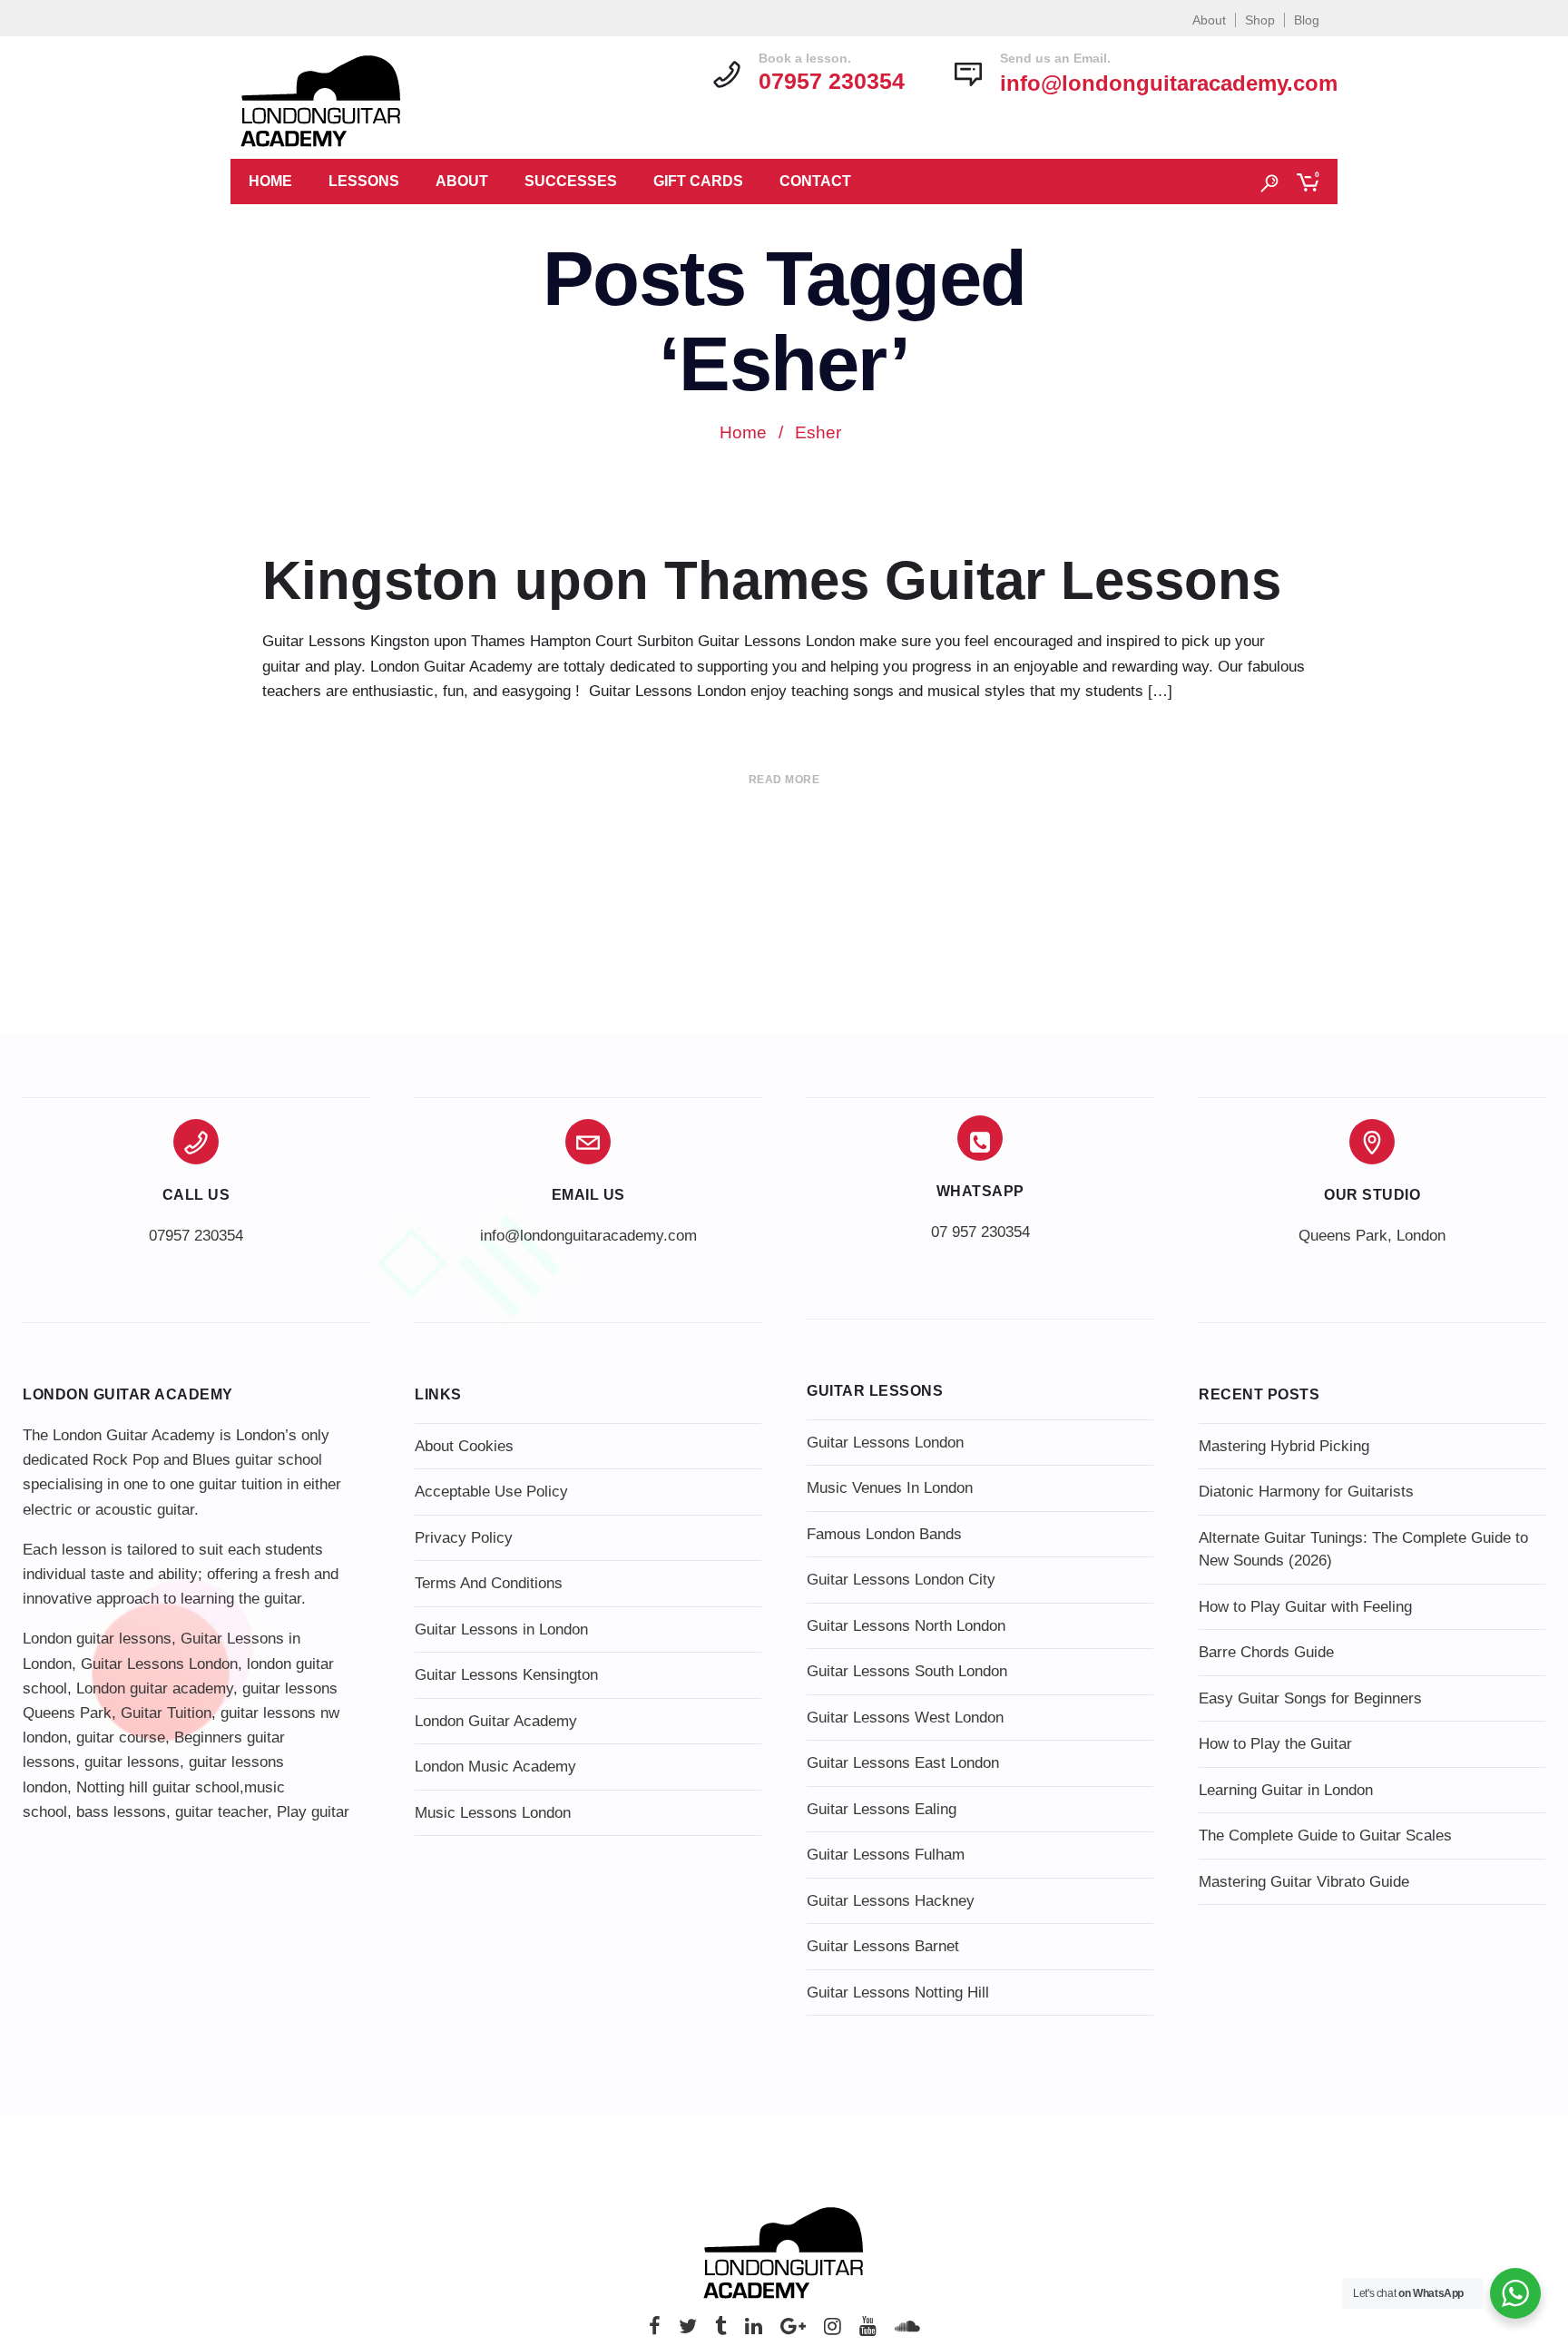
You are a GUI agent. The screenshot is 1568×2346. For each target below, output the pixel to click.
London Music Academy (495, 1767)
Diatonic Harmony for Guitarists (1306, 1492)
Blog (1307, 20)
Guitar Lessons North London (906, 1626)
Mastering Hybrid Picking (1284, 1446)
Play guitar (313, 1812)
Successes (571, 181)
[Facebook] (655, 2331)
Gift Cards (698, 181)
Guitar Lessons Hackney (891, 1901)
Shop (1260, 20)
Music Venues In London (890, 1488)
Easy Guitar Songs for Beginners (1310, 1698)
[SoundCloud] (907, 2331)
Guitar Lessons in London (501, 1629)
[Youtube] (868, 2331)
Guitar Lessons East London (903, 1763)
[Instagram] (833, 2331)
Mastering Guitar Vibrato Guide (1304, 1882)
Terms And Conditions (489, 1583)
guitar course (121, 1737)
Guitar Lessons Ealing (882, 1809)
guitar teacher (221, 1812)
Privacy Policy (464, 1538)
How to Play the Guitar (1275, 1744)
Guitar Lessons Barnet (883, 1946)
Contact (815, 181)
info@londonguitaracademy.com (1169, 83)
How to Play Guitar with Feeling (1305, 1607)
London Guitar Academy (496, 1721)
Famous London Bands (884, 1534)
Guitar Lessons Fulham (886, 1855)
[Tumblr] (721, 2331)
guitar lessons (132, 1762)
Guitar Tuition (166, 1713)
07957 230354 (196, 1236)
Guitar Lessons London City (901, 1580)
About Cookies (464, 1446)
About (1209, 20)
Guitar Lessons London (159, 1664)
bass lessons (121, 1812)
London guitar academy (155, 1688)
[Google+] (793, 2331)
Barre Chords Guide (1266, 1652)
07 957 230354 (980, 1232)
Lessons (364, 181)
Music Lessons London (493, 1813)
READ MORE (784, 780)
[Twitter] (688, 2331)
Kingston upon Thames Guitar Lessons (772, 580)
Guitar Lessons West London (905, 1718)
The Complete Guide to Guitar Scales (1325, 1836)
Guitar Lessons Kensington (506, 1675)
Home (270, 181)
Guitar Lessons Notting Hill (898, 1993)
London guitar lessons (97, 1639)
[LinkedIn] (754, 2331)
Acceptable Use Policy (491, 1492)
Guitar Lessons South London (907, 1671)
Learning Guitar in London (1286, 1790)
